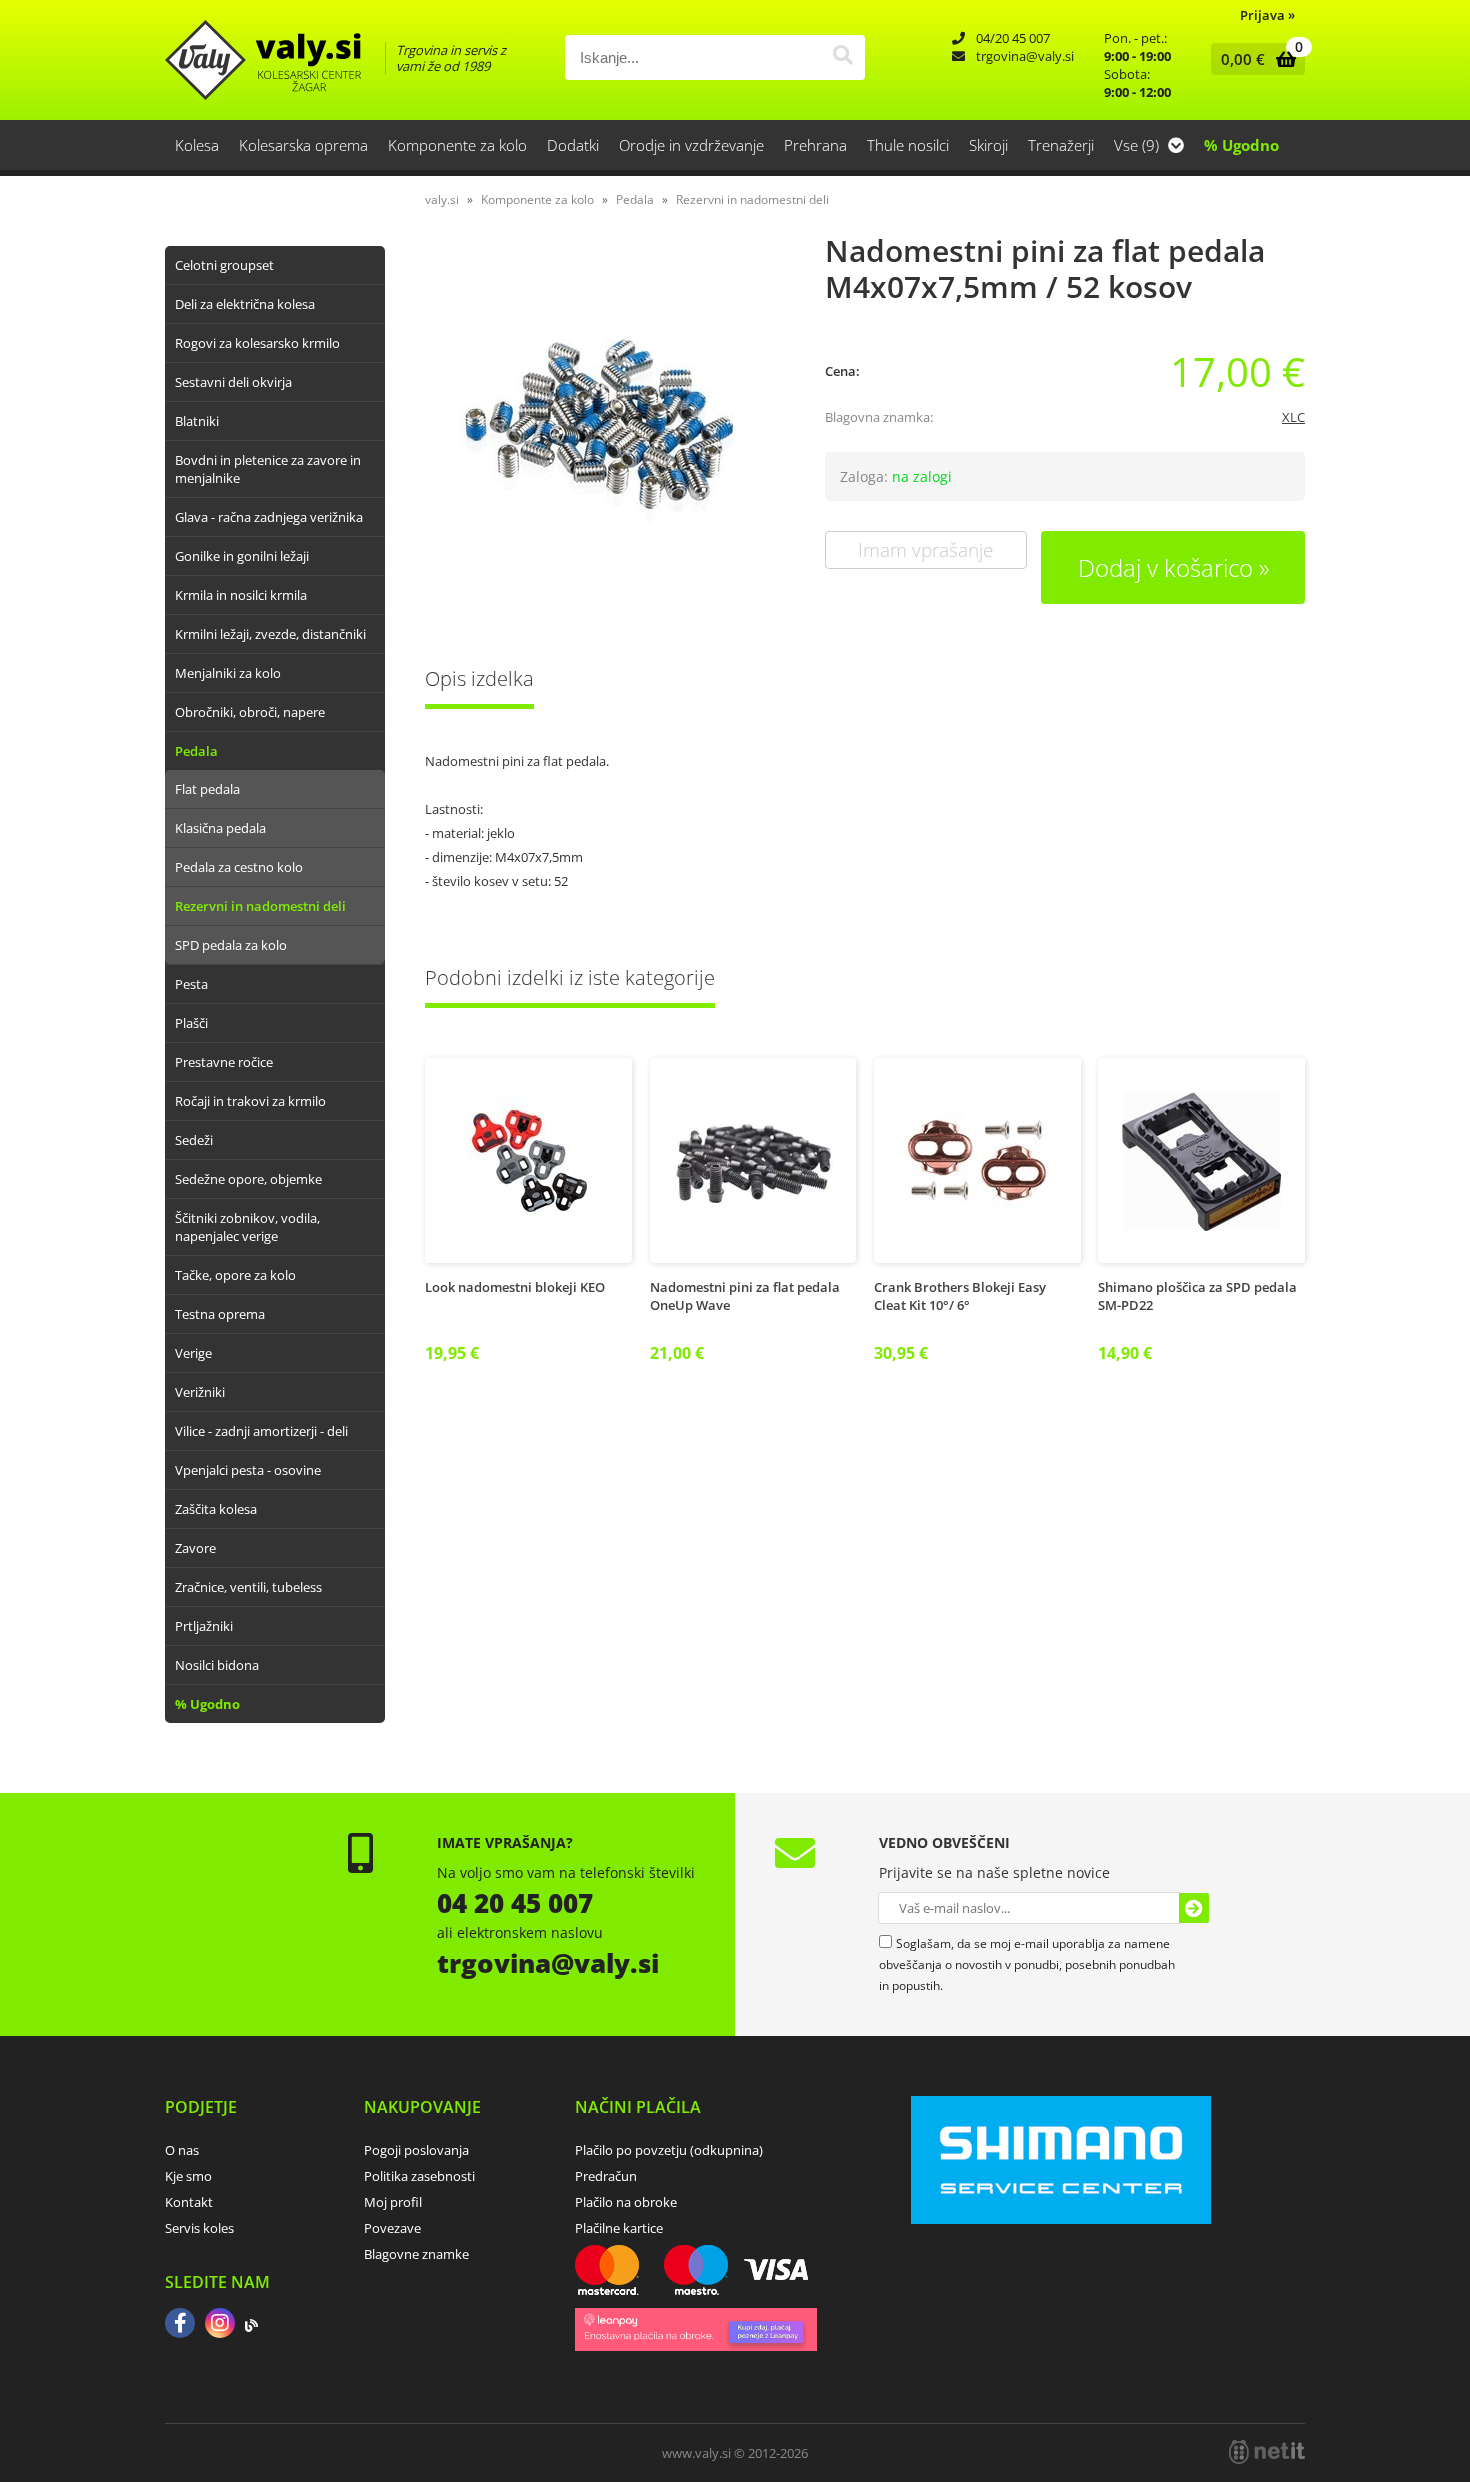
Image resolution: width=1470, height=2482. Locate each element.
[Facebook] (180, 2325)
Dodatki (573, 145)
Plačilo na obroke (626, 2202)
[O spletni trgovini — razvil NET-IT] (1267, 2452)
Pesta (191, 984)
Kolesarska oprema (303, 145)
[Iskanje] (842, 57)
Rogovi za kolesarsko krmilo (257, 343)
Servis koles (199, 2228)
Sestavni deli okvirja (233, 382)
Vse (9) (1138, 145)
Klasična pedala (220, 828)
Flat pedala (207, 789)
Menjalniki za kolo (228, 673)
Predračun (606, 2176)
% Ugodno (1241, 145)
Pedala (196, 751)
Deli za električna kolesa (245, 304)
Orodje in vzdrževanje (691, 145)
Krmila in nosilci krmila (241, 595)
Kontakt (189, 2202)
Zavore (195, 1548)
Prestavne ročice (224, 1062)
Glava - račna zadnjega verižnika (269, 517)
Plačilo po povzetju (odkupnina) (669, 2150)
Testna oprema (220, 1314)
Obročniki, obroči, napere (250, 712)
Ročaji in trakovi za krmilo (250, 1101)
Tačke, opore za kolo (235, 1275)
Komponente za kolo (457, 145)
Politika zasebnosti (419, 2176)
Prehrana (815, 145)
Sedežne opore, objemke (248, 1179)
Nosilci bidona (217, 1665)
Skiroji (988, 145)
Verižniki (200, 1392)
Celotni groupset (224, 265)
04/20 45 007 (1013, 38)
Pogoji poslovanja (416, 2150)
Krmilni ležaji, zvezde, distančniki (270, 634)
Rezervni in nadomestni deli (260, 906)
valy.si (442, 199)
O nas (182, 2150)
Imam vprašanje (925, 550)
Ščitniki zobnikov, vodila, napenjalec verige (247, 1227)
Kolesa (197, 145)
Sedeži (194, 1140)
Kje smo (188, 2176)
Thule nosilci (908, 145)
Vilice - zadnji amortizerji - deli (261, 1431)
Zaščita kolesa (216, 1509)
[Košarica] (1253, 59)
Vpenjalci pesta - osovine (248, 1470)
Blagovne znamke (416, 2254)
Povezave (392, 2228)
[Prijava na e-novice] (1194, 1908)
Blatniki (197, 421)
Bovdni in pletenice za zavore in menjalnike (268, 469)
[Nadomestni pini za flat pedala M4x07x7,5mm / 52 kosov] (605, 428)
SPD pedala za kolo (231, 945)
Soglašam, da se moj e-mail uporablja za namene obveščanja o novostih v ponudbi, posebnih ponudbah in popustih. (1027, 1964)
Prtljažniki (204, 1626)
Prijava (1267, 15)
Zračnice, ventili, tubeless (248, 1587)
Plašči (191, 1023)
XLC (1293, 417)
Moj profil (393, 2202)
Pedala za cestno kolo (239, 867)
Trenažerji (1061, 145)
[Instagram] (220, 2325)
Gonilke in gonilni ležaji (242, 556)
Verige (193, 1353)
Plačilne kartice (619, 2228)
